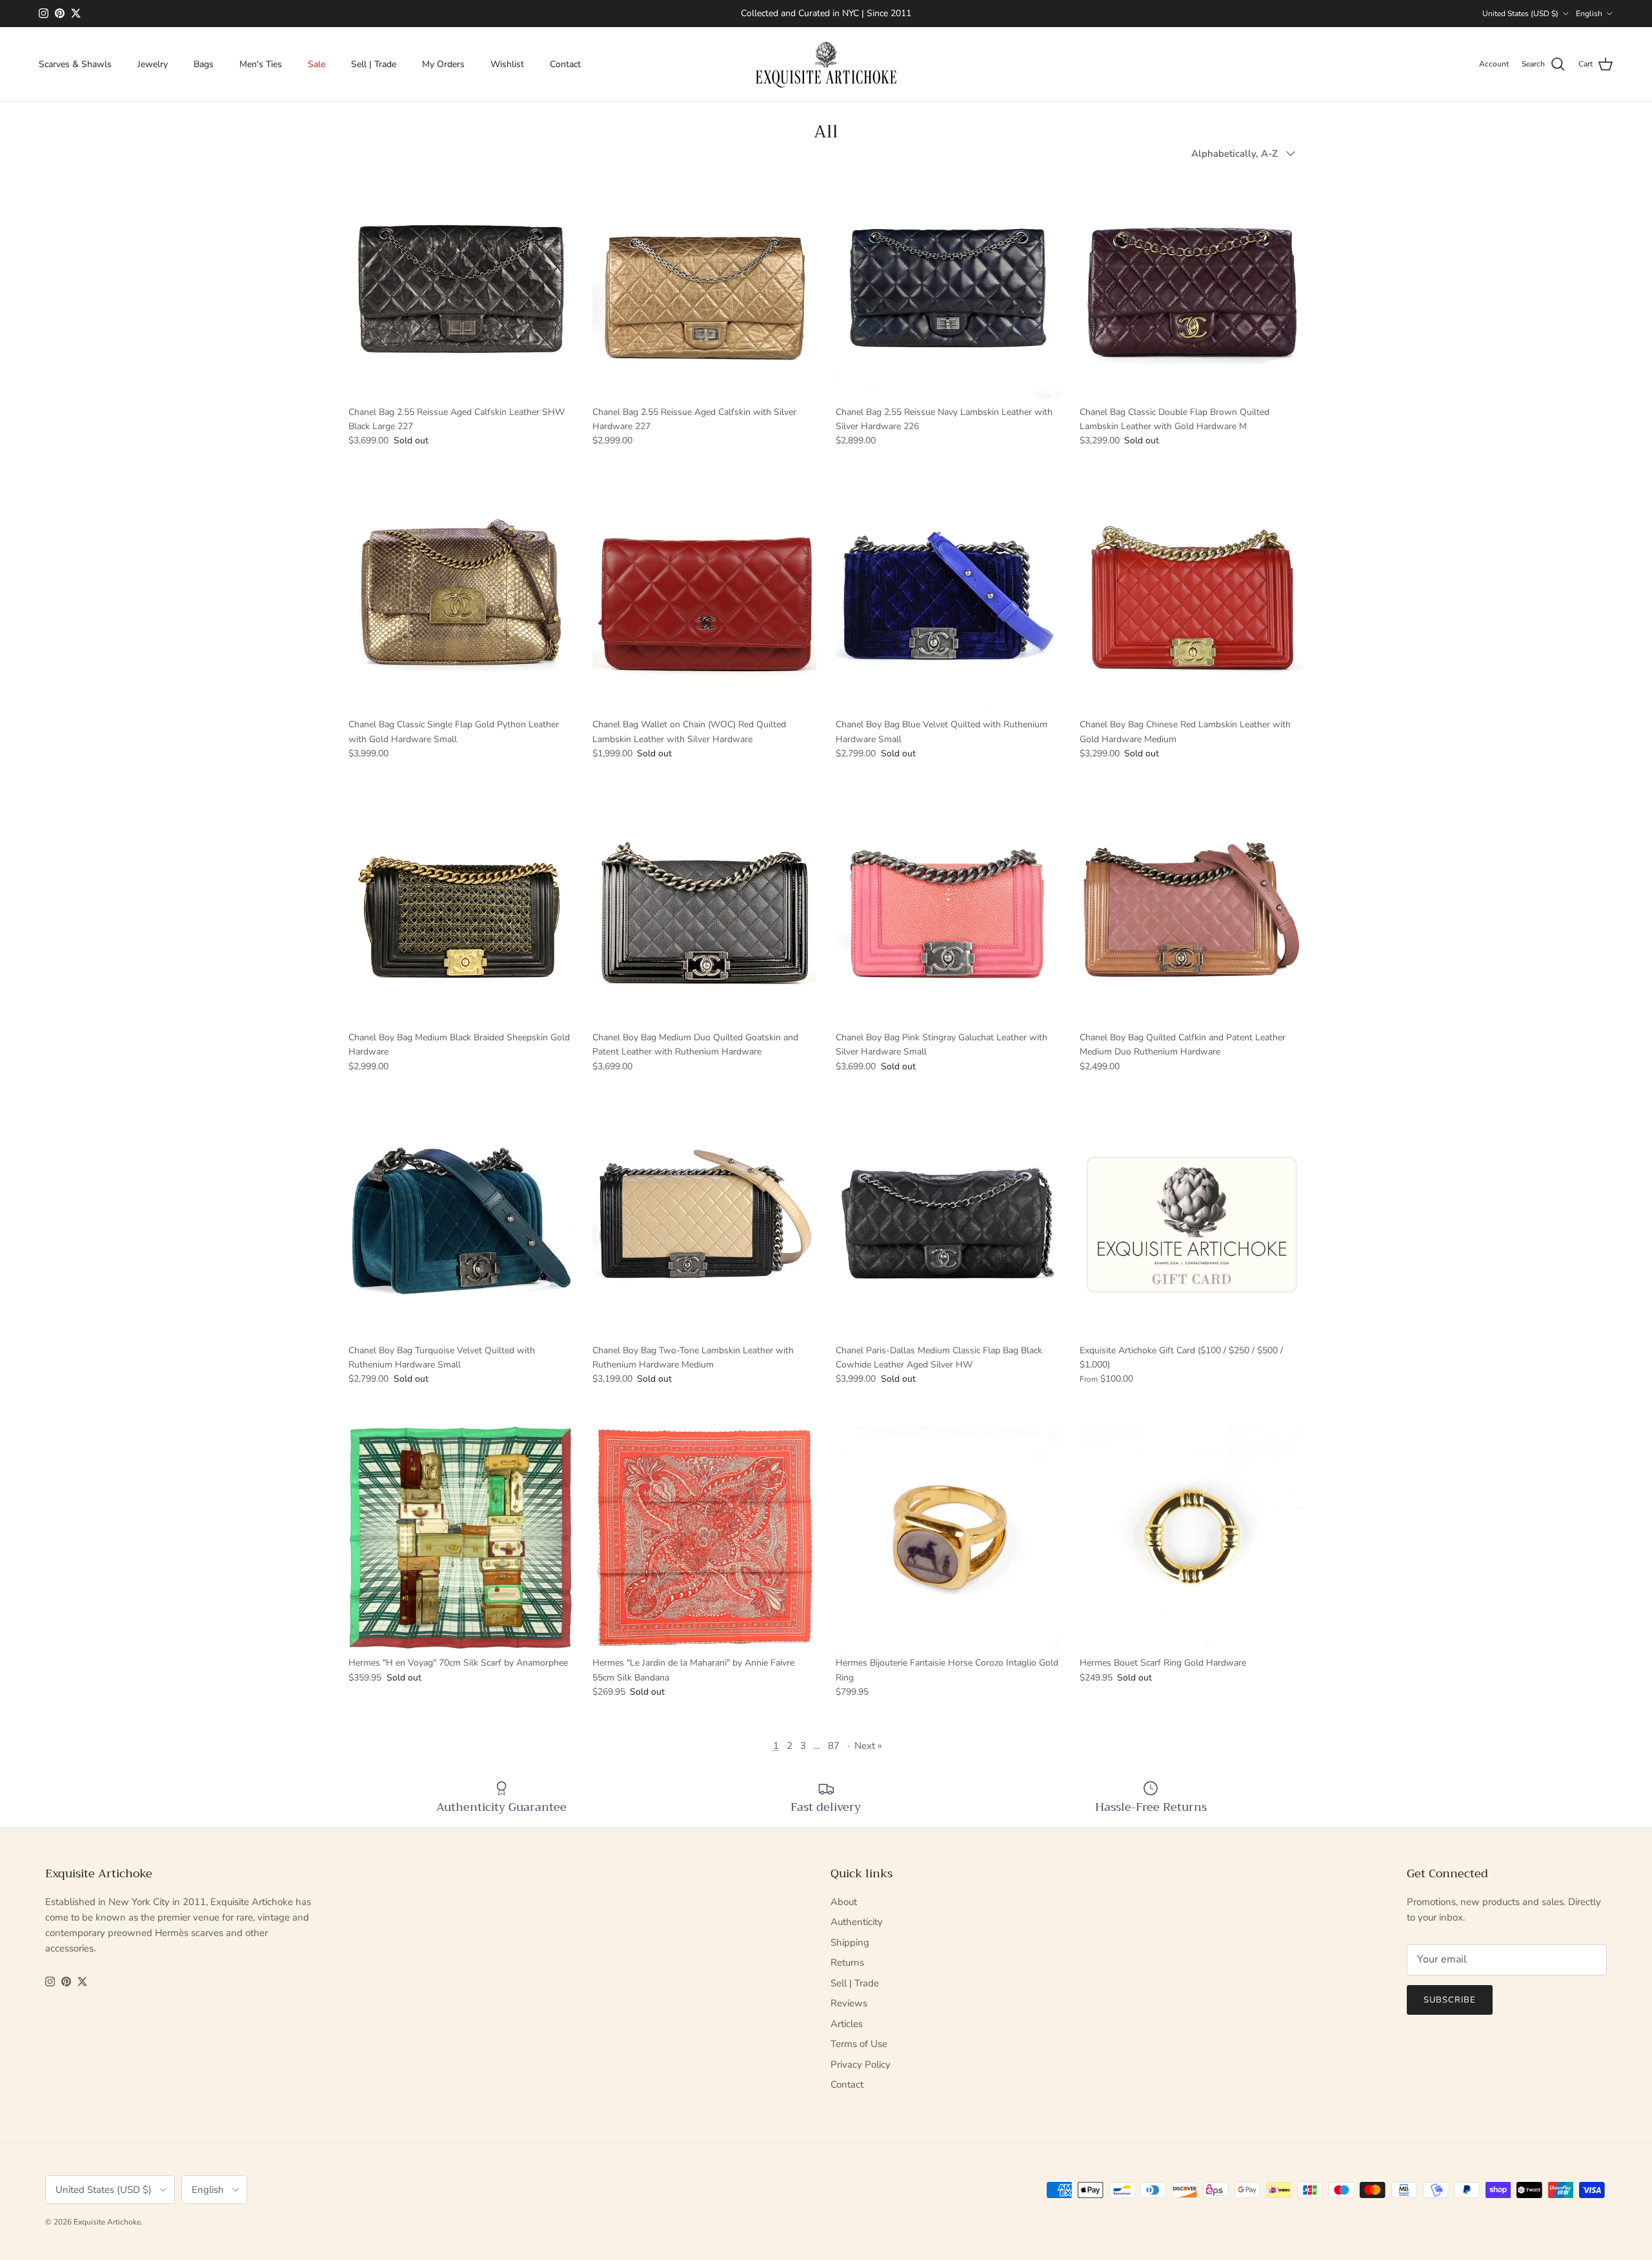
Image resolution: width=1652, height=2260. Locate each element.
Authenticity (857, 1922)
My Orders (443, 64)
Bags (204, 64)
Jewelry (153, 64)
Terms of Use (859, 2044)
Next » (868, 1746)
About (844, 1902)
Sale (317, 64)
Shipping (850, 1942)
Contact (565, 64)
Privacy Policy (861, 2064)
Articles (847, 2024)
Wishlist (507, 64)
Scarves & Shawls (75, 64)
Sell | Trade (374, 64)
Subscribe (1450, 2000)
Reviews (849, 2003)
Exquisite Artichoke (107, 2222)
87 (834, 1746)
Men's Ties (261, 64)
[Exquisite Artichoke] (826, 65)
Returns (847, 1962)
